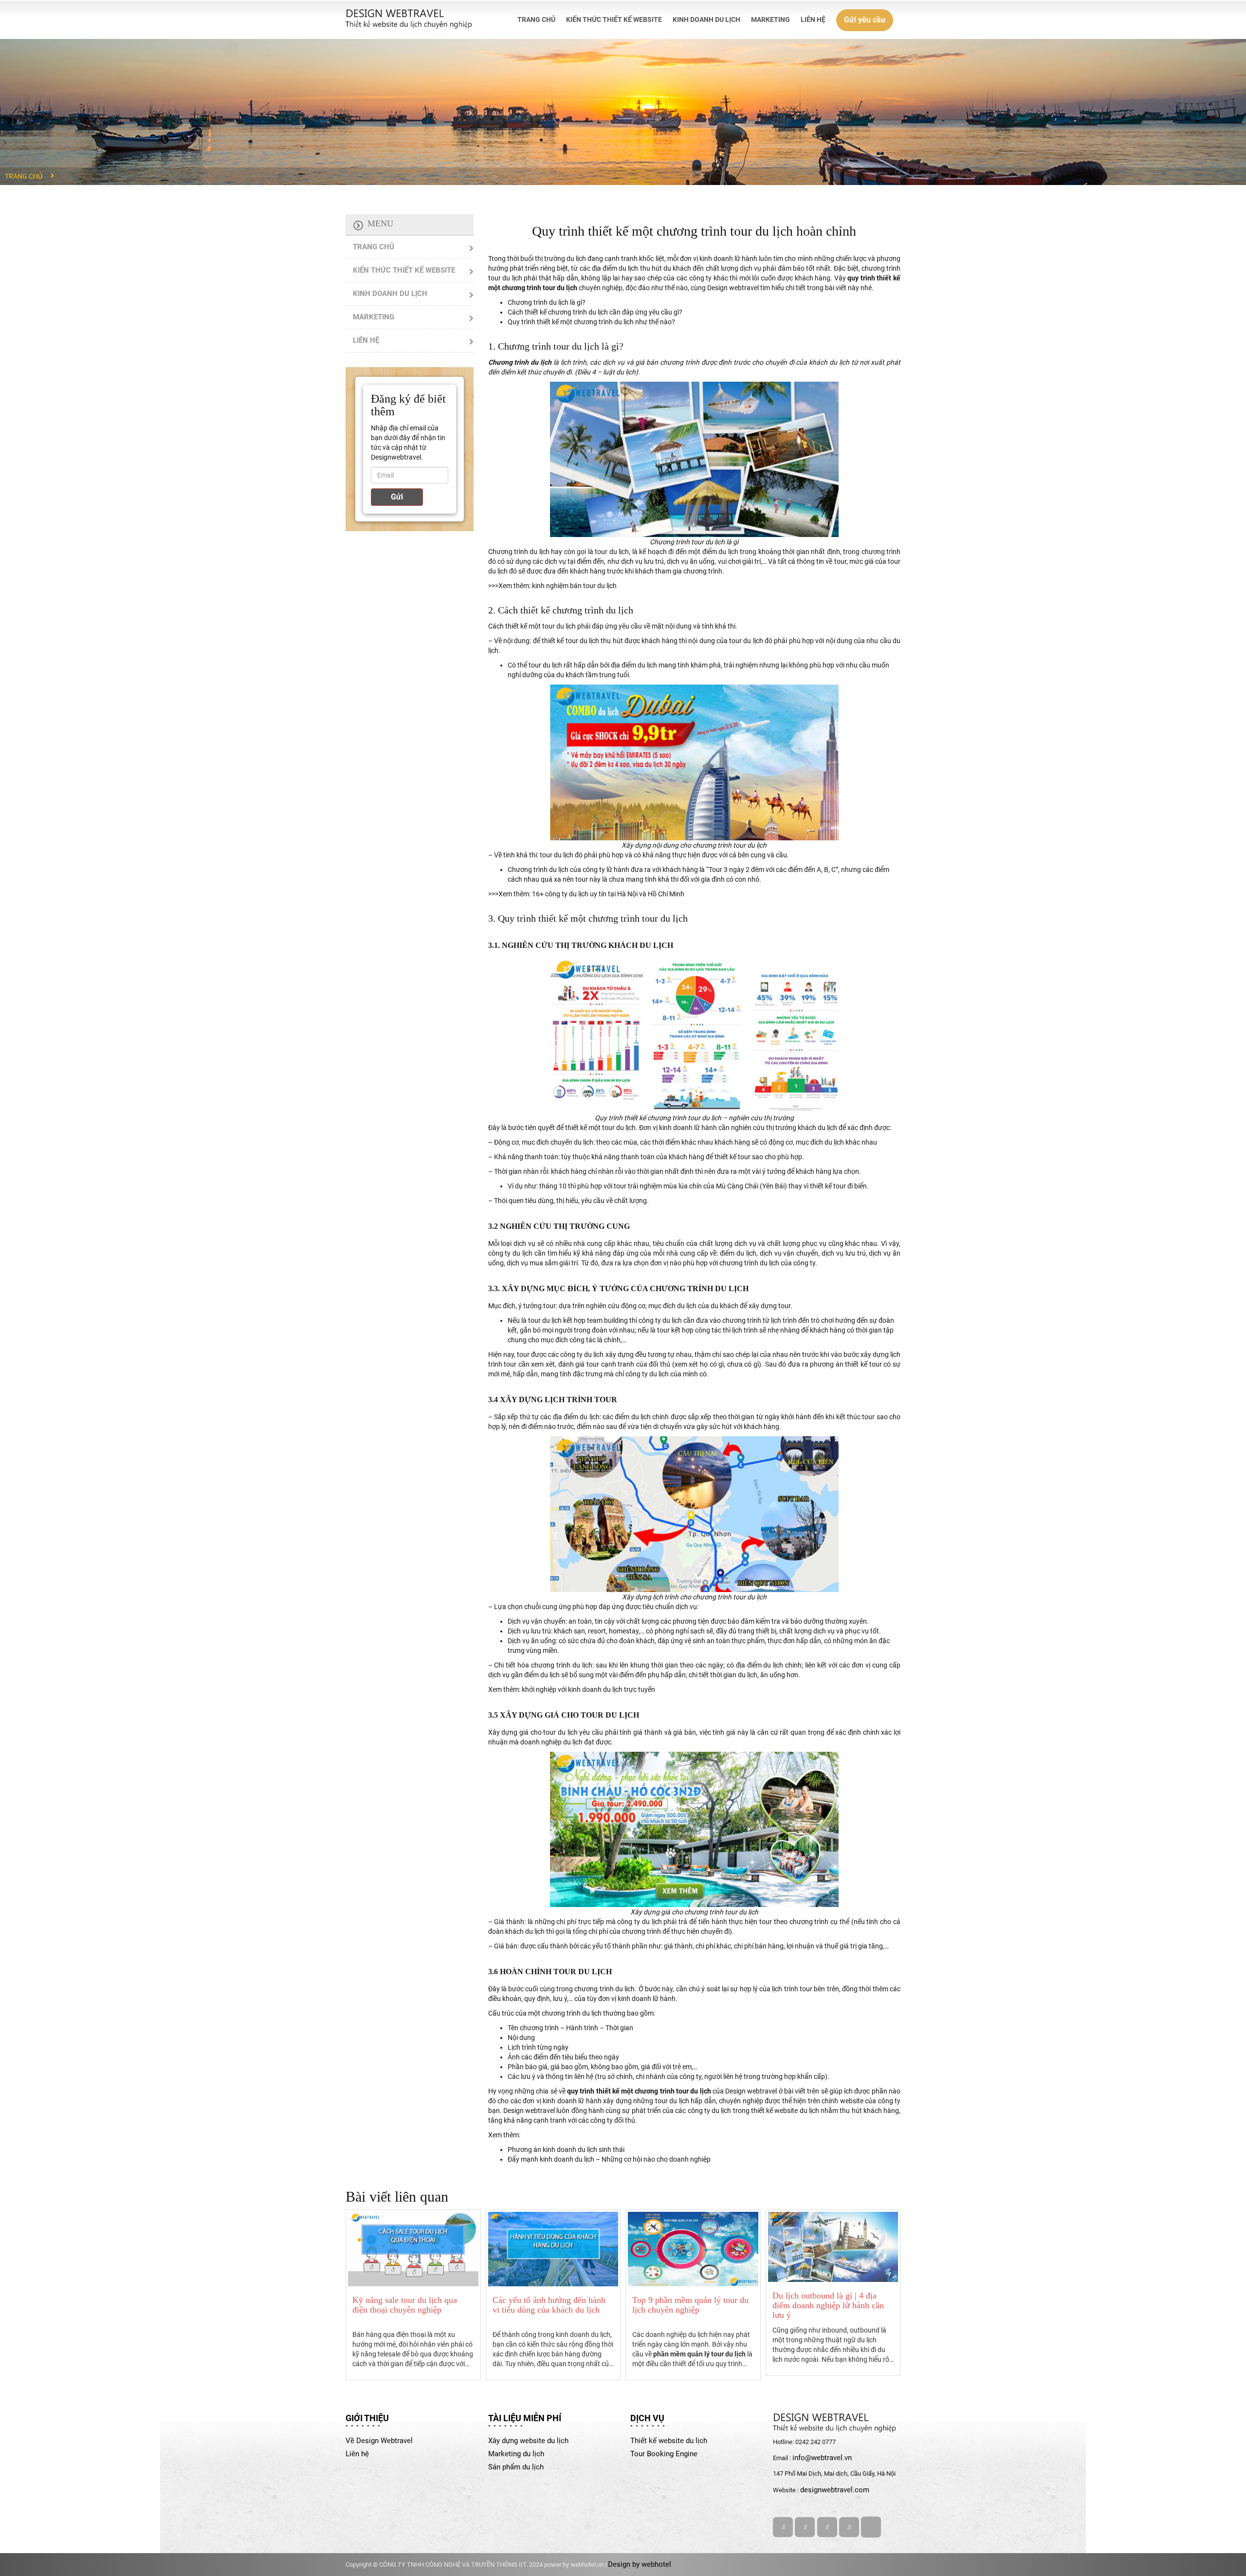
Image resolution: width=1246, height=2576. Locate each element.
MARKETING (770, 19)
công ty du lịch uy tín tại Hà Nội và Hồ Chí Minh (615, 894)
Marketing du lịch (516, 2454)
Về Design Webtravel (379, 2441)
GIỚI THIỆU (367, 2418)
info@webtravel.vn (822, 2458)
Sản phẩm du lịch (516, 2467)
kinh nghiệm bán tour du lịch (574, 586)
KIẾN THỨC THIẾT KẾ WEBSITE (614, 19)
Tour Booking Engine (664, 2454)
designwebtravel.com (835, 2490)
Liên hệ (357, 2454)
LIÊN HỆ (813, 19)
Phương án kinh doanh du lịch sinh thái (566, 2150)
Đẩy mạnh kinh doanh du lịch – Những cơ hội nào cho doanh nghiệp (609, 2159)
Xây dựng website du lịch (528, 2441)
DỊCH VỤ (647, 2418)
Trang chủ (24, 176)
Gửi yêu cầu (865, 20)
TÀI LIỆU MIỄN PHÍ (525, 2418)
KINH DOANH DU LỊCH (706, 19)
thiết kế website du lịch (785, 2111)
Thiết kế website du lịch (669, 2441)
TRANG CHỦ (536, 19)
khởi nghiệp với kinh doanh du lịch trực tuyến (588, 1689)
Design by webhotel (640, 2564)
